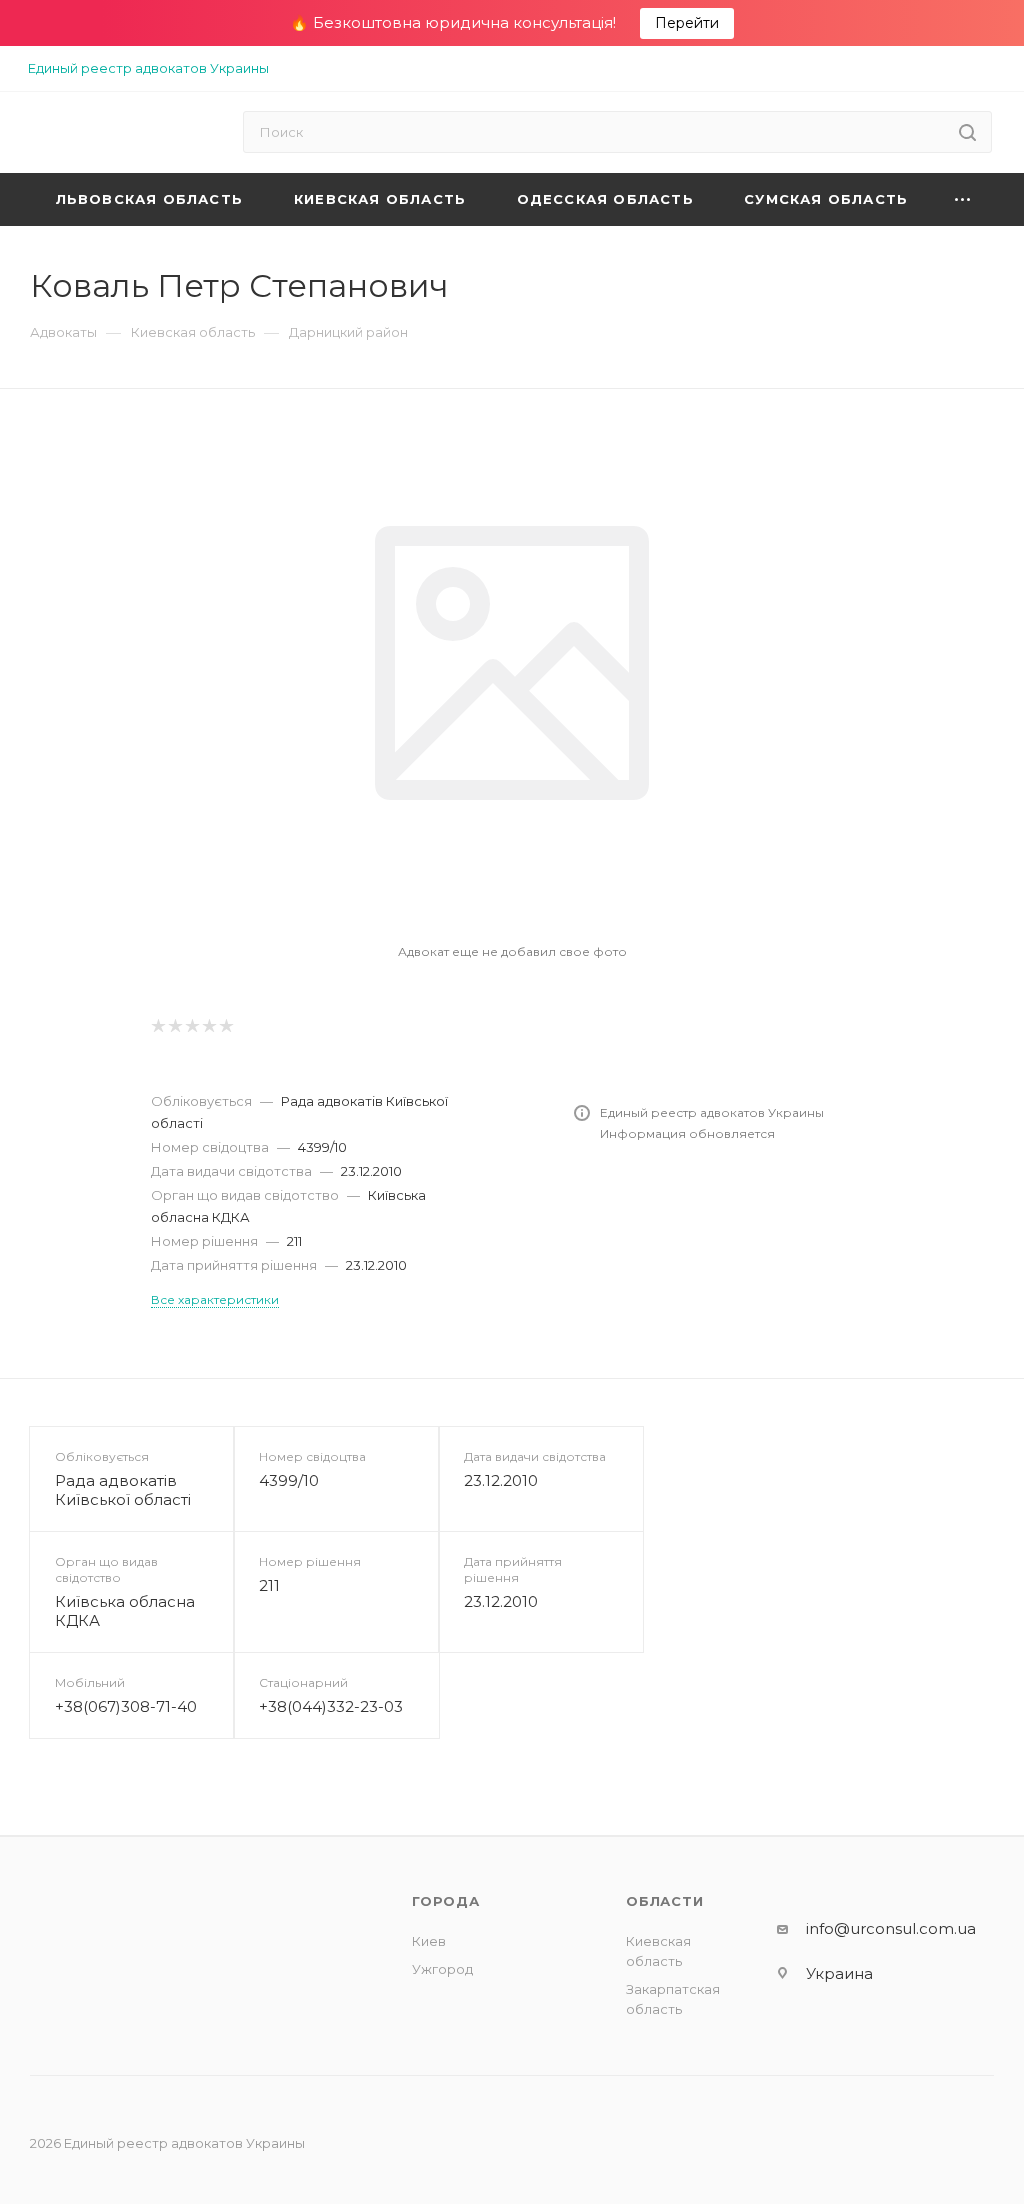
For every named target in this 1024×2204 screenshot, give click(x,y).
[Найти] (967, 132)
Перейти (687, 23)
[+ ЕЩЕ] (963, 199)
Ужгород (442, 1969)
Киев (429, 1941)
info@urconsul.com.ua (891, 1928)
